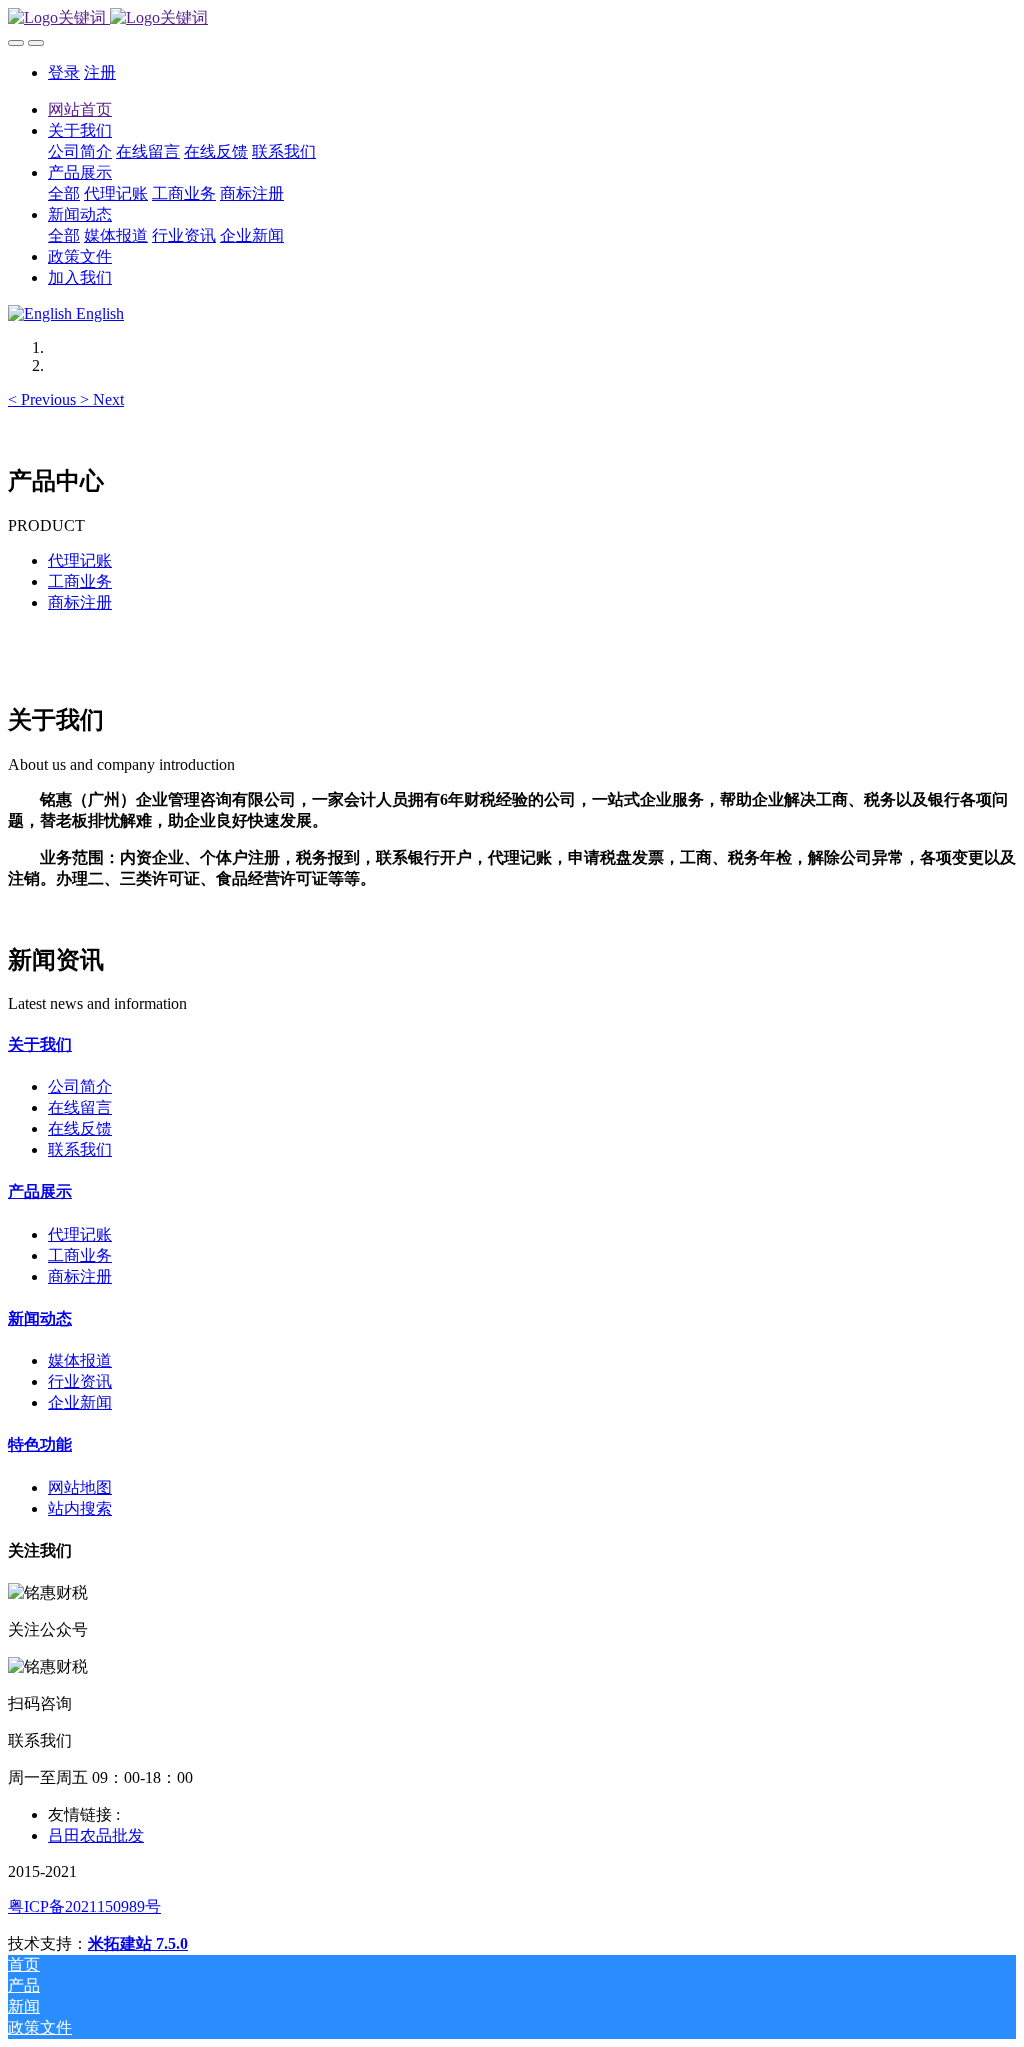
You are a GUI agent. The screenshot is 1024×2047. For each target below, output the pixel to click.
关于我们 (40, 1044)
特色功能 (40, 1444)
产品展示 (40, 1191)
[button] (44, 399)
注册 (100, 72)
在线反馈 (80, 1128)
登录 (64, 72)
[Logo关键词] (512, 18)
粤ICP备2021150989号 (84, 1906)
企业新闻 (80, 1402)
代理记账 (80, 560)
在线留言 (80, 1107)
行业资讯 (80, 1381)
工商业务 (80, 581)
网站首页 (80, 109)
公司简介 (80, 1086)
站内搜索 (80, 1508)
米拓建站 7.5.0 (138, 1943)
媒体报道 (80, 1360)
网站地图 (80, 1487)
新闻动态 (40, 1318)
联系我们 (80, 1149)
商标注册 (80, 602)
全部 (64, 193)
